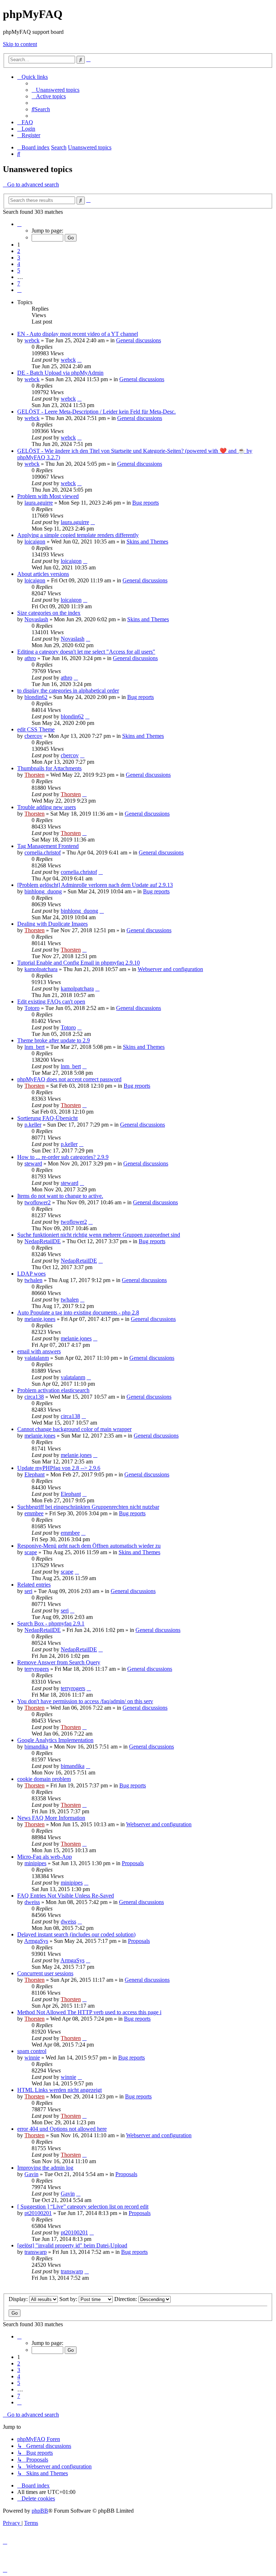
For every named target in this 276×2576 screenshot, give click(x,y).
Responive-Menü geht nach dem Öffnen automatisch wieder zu (89, 1546)
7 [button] (19, 283)
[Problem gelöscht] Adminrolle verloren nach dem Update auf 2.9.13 (95, 885)
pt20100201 (38, 2213)
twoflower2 (38, 1202)
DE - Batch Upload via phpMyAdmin (60, 373)
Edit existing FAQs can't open (51, 1001)
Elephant (34, 1474)
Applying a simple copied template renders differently (78, 535)
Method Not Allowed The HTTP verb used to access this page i (89, 2012)
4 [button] (19, 264)
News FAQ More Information (51, 1818)
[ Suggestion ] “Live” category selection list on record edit (83, 2207)
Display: (19, 2299)
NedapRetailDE (43, 1241)
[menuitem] (56, 90)
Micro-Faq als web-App (45, 1857)
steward (33, 1163)
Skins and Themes (147, 542)
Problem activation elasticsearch (53, 1390)
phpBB (40, 2511)
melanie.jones (40, 1319)
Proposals (133, 1863)
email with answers (39, 1351)
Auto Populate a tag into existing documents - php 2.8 (78, 1312)
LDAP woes (31, 1274)
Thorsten (34, 775)
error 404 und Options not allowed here (62, 2129)
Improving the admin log (45, 2168)
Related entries (34, 1585)
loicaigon (35, 542)
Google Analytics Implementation (55, 1740)
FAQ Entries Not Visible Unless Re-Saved (66, 1896)
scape (31, 1552)
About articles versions (43, 574)
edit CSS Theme (36, 729)
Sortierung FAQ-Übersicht (47, 1118)
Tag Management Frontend (48, 846)
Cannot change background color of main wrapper (74, 1429)
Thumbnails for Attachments (49, 768)
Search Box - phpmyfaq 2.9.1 (51, 1623)
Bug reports (146, 503)
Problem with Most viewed (48, 496)
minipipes (35, 1863)
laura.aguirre (39, 503)
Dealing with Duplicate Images (52, 924)
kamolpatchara (41, 969)
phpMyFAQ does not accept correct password (69, 1079)
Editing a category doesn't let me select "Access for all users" (86, 652)
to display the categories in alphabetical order (68, 691)
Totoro (32, 1008)
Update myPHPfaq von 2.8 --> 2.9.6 (59, 1468)
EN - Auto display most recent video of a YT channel (78, 334)
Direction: (126, 2299)
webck (32, 340)
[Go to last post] (79, 360)
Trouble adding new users (47, 807)
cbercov (33, 736)
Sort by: (69, 2299)
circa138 (34, 1397)
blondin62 (36, 697)
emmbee (34, 1513)
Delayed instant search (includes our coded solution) (76, 1934)
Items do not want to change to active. (60, 1196)
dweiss (32, 1902)
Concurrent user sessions (45, 1973)
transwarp (36, 2252)
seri (28, 1591)
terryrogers (37, 1669)
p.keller (33, 1125)
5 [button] (19, 270)
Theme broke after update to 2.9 (54, 1040)
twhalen (33, 1280)
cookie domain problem (44, 1779)
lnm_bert (34, 1047)
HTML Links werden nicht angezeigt (59, 2090)
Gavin (31, 2174)
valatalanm (37, 1358)
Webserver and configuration (170, 969)
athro (30, 658)
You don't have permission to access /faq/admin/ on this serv (85, 1701)
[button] (19, 224)
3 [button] (19, 258)
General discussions (139, 340)
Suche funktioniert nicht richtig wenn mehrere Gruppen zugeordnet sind (99, 1235)
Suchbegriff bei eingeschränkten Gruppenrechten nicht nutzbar (88, 1507)
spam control (32, 2051)
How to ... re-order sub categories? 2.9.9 (63, 1157)
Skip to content (20, 44)
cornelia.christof (43, 852)
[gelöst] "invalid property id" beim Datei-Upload (72, 2245)
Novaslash (36, 619)
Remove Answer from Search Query (59, 1662)
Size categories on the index (49, 613)
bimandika (36, 1747)
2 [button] (19, 251)
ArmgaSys (36, 1941)
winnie (32, 2058)
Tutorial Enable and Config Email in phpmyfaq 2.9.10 (79, 963)
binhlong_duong (43, 891)
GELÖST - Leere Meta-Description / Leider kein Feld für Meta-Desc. (96, 412)
